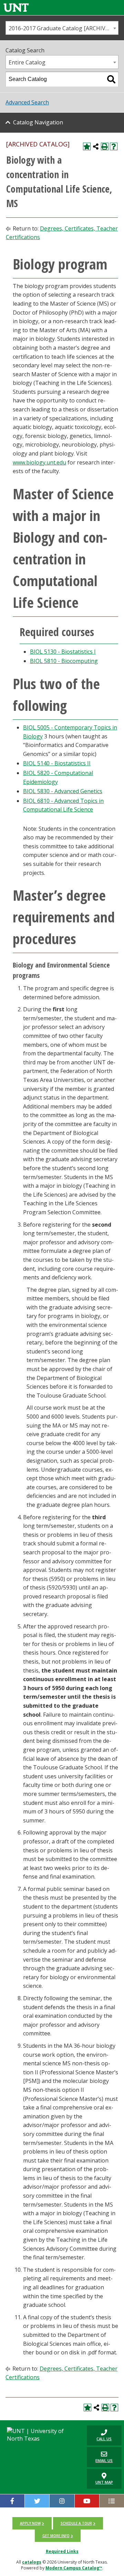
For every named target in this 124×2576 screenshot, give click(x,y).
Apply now (30, 2523)
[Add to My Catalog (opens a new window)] (87, 146)
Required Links (62, 2551)
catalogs (32, 2562)
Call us (99, 2435)
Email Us (100, 2457)
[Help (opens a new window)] (114, 146)
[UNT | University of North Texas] (41, 2435)
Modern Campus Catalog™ (74, 2568)
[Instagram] (62, 2501)
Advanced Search (27, 102)
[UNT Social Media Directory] (112, 2501)
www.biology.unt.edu (39, 462)
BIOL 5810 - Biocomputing (64, 661)
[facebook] (12, 2501)
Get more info (56, 2536)
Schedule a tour (76, 2523)
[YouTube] (87, 2501)
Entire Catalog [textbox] (27, 62)
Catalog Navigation (38, 122)
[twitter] (37, 2501)
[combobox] (62, 28)
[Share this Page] (96, 146)
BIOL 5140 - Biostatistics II (57, 763)
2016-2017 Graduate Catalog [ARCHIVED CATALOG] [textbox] (63, 28)
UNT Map (104, 2482)
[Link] (16, 7)
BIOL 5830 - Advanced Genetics (63, 791)
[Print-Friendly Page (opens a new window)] (105, 146)
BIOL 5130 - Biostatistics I (63, 652)
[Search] (111, 79)
